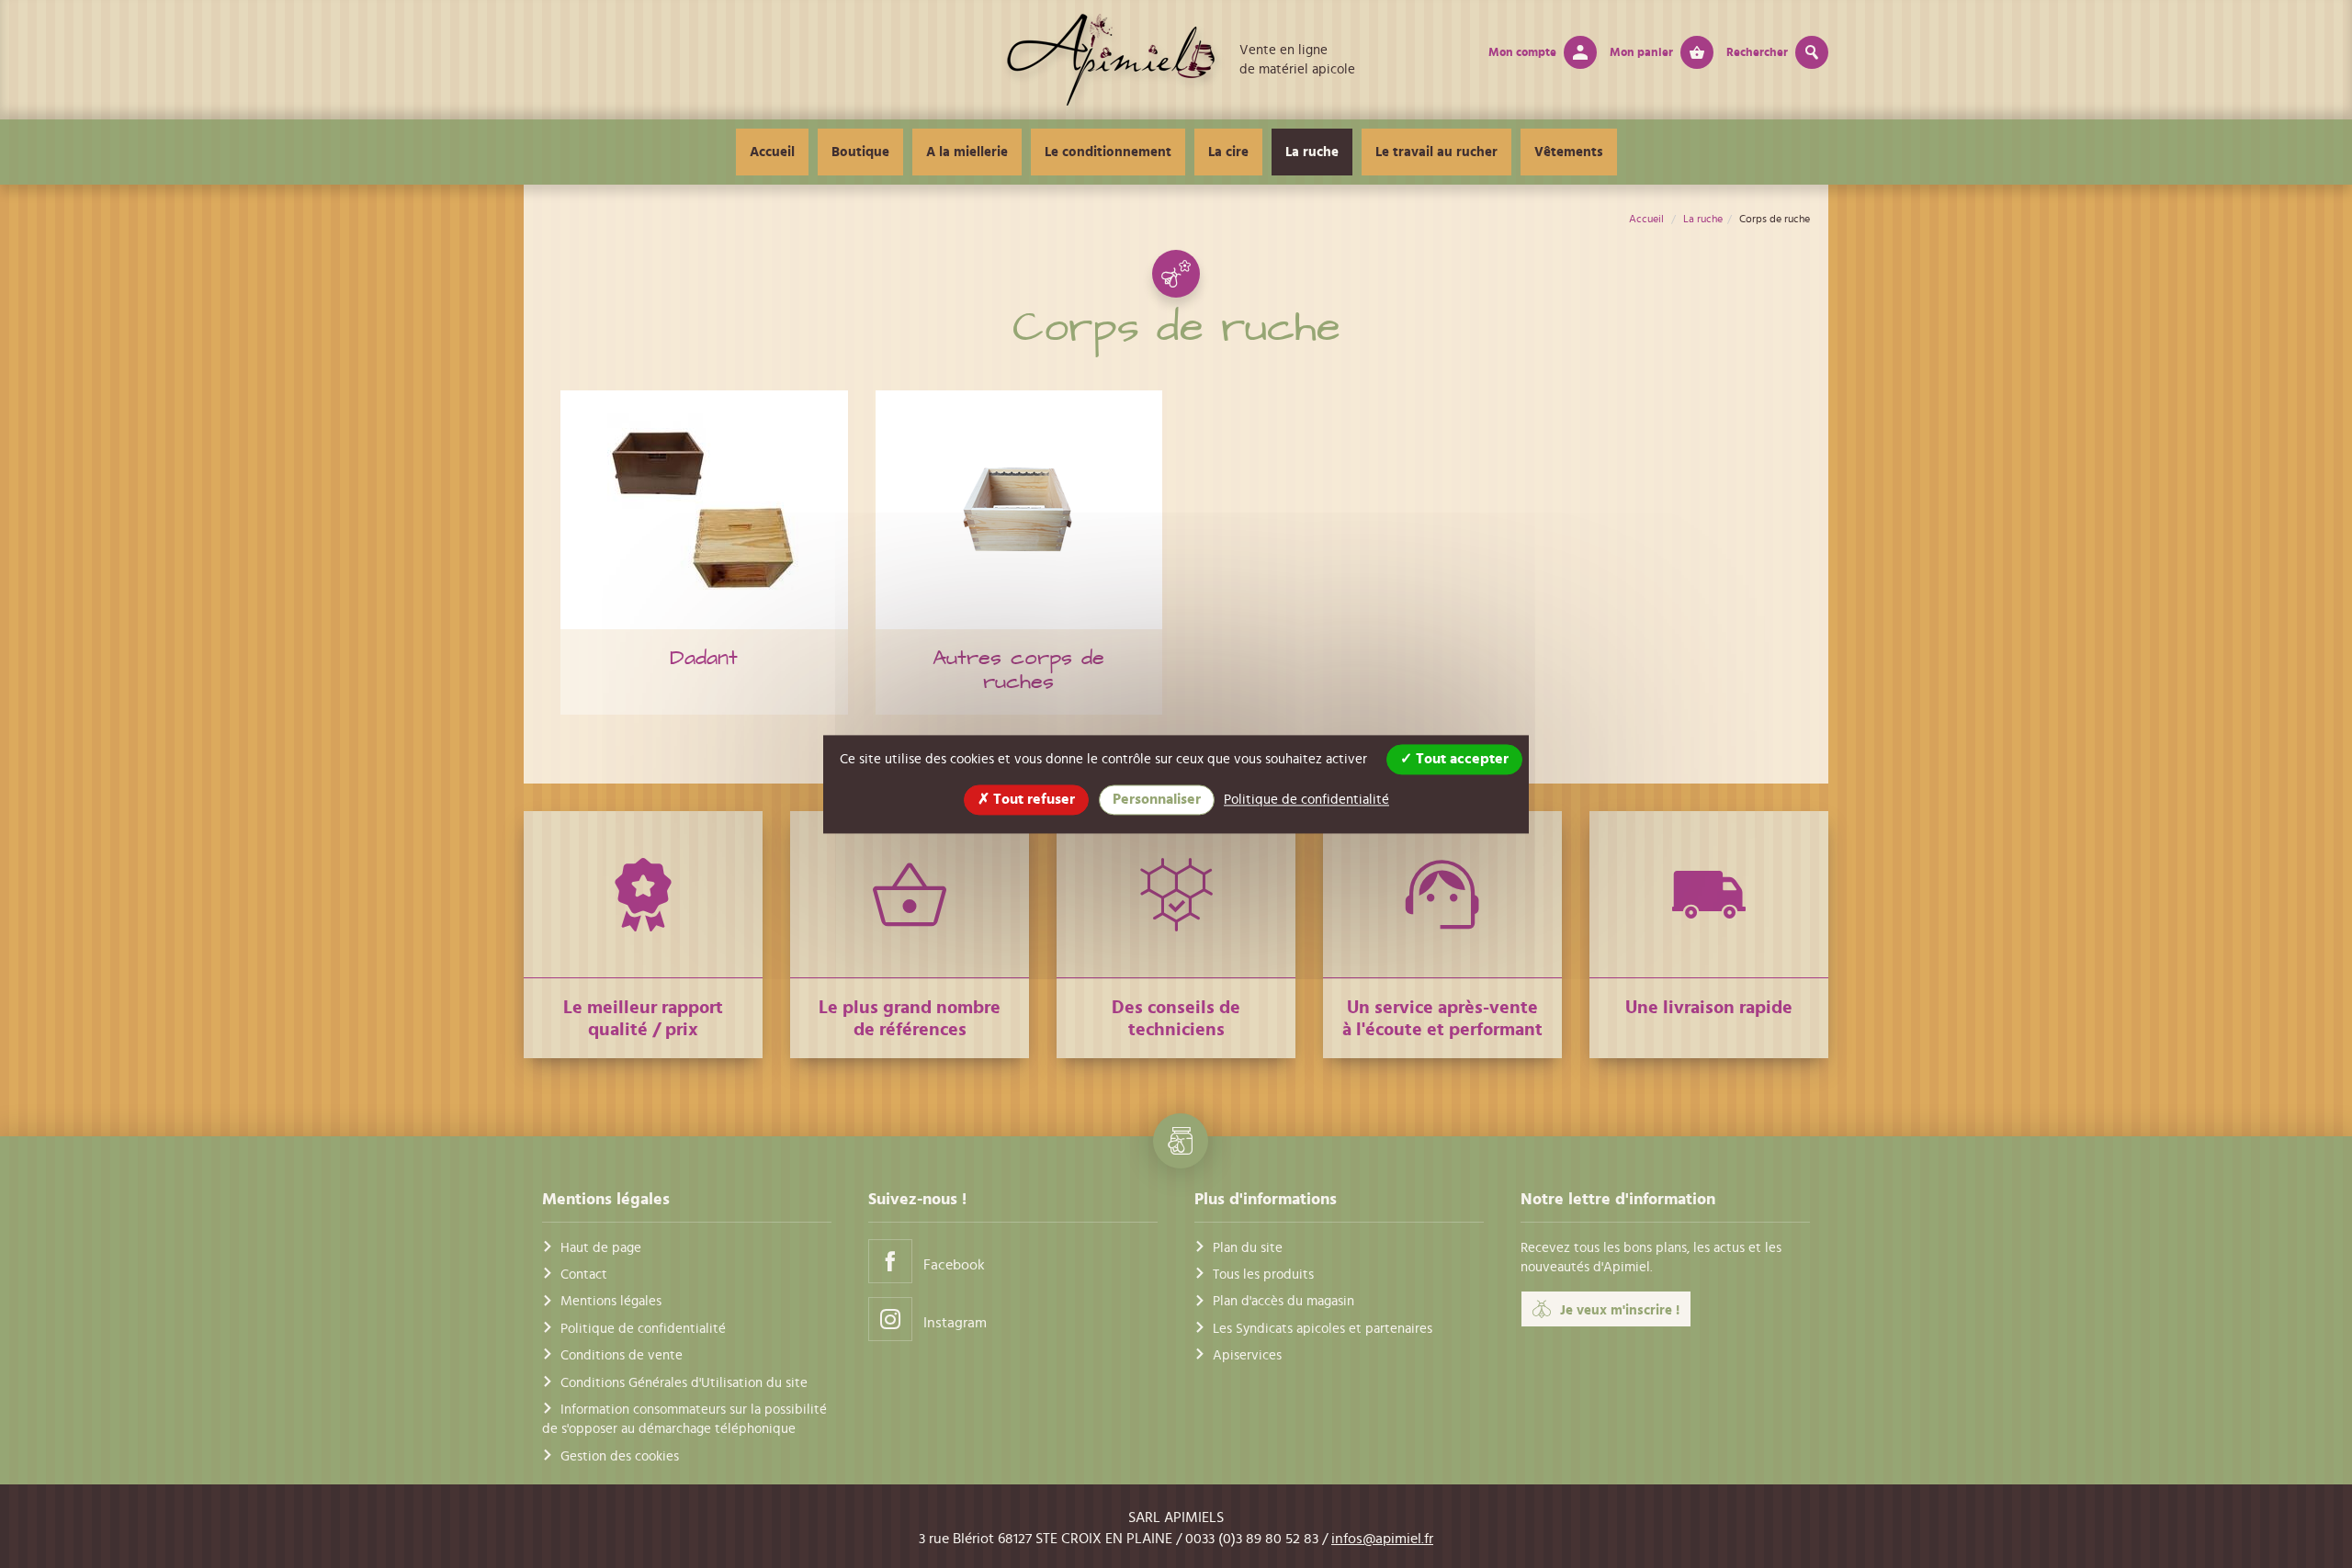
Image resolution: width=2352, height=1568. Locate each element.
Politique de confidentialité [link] (1306, 800)
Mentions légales (611, 1301)
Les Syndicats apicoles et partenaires (1323, 1329)
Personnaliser (1157, 799)
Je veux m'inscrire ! (1620, 1310)
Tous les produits (1263, 1275)
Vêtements (1569, 152)
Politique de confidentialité (643, 1329)
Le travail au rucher (1436, 152)
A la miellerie (967, 152)
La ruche (1312, 152)
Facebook (954, 1265)
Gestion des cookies (620, 1456)
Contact (584, 1275)
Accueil (772, 152)
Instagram (955, 1323)
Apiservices (1247, 1355)
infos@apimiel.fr (1382, 1539)
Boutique (860, 152)
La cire (1228, 152)
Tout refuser (1032, 799)
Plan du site (1248, 1248)
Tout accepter (1460, 759)
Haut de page (601, 1248)
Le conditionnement (1108, 152)
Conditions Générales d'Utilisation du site (684, 1383)
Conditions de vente (622, 1355)
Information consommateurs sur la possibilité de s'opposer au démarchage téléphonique (684, 1419)
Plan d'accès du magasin (1283, 1301)
